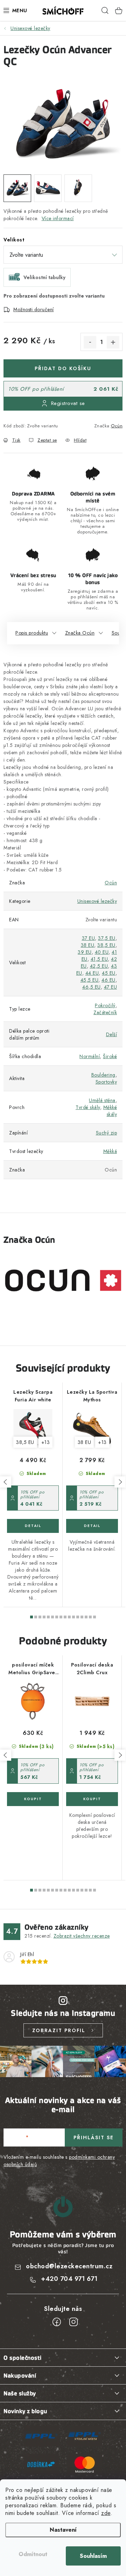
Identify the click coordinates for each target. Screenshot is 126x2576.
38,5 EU (106, 945)
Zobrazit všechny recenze (82, 1936)
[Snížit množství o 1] (90, 342)
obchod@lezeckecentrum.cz (69, 2266)
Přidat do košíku (63, 368)
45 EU (109, 973)
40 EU (102, 952)
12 (82, 1617)
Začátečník (105, 1012)
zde (106, 2513)
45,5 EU (90, 980)
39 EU (85, 952)
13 (86, 1617)
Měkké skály (110, 1111)
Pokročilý (105, 1005)
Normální (90, 1056)
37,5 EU (107, 938)
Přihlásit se (94, 2137)
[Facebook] (57, 2322)
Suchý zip (107, 1133)
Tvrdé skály (88, 1107)
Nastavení (63, 2530)
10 (73, 1617)
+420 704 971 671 (69, 2279)
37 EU (89, 938)
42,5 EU (99, 966)
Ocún (117, 426)
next (120, 1482)
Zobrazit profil (59, 2030)
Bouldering (103, 1075)
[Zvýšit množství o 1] (113, 342)
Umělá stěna (102, 1100)
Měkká (110, 1151)
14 (90, 1617)
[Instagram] (73, 2322)
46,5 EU (92, 987)
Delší (112, 1034)
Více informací (58, 218)
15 (94, 1617)
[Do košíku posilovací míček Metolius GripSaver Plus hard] (33, 1799)
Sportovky (106, 1082)
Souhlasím (93, 2556)
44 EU (92, 973)
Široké (110, 1056)
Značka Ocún (80, 633)
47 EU (111, 987)
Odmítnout (33, 2554)
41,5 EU (99, 959)
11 (78, 1617)
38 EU (88, 945)
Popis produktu (32, 633)
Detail (33, 1526)
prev (6, 1482)
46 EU (108, 980)
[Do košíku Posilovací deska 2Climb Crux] (92, 1799)
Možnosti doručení (34, 309)
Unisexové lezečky (97, 901)
